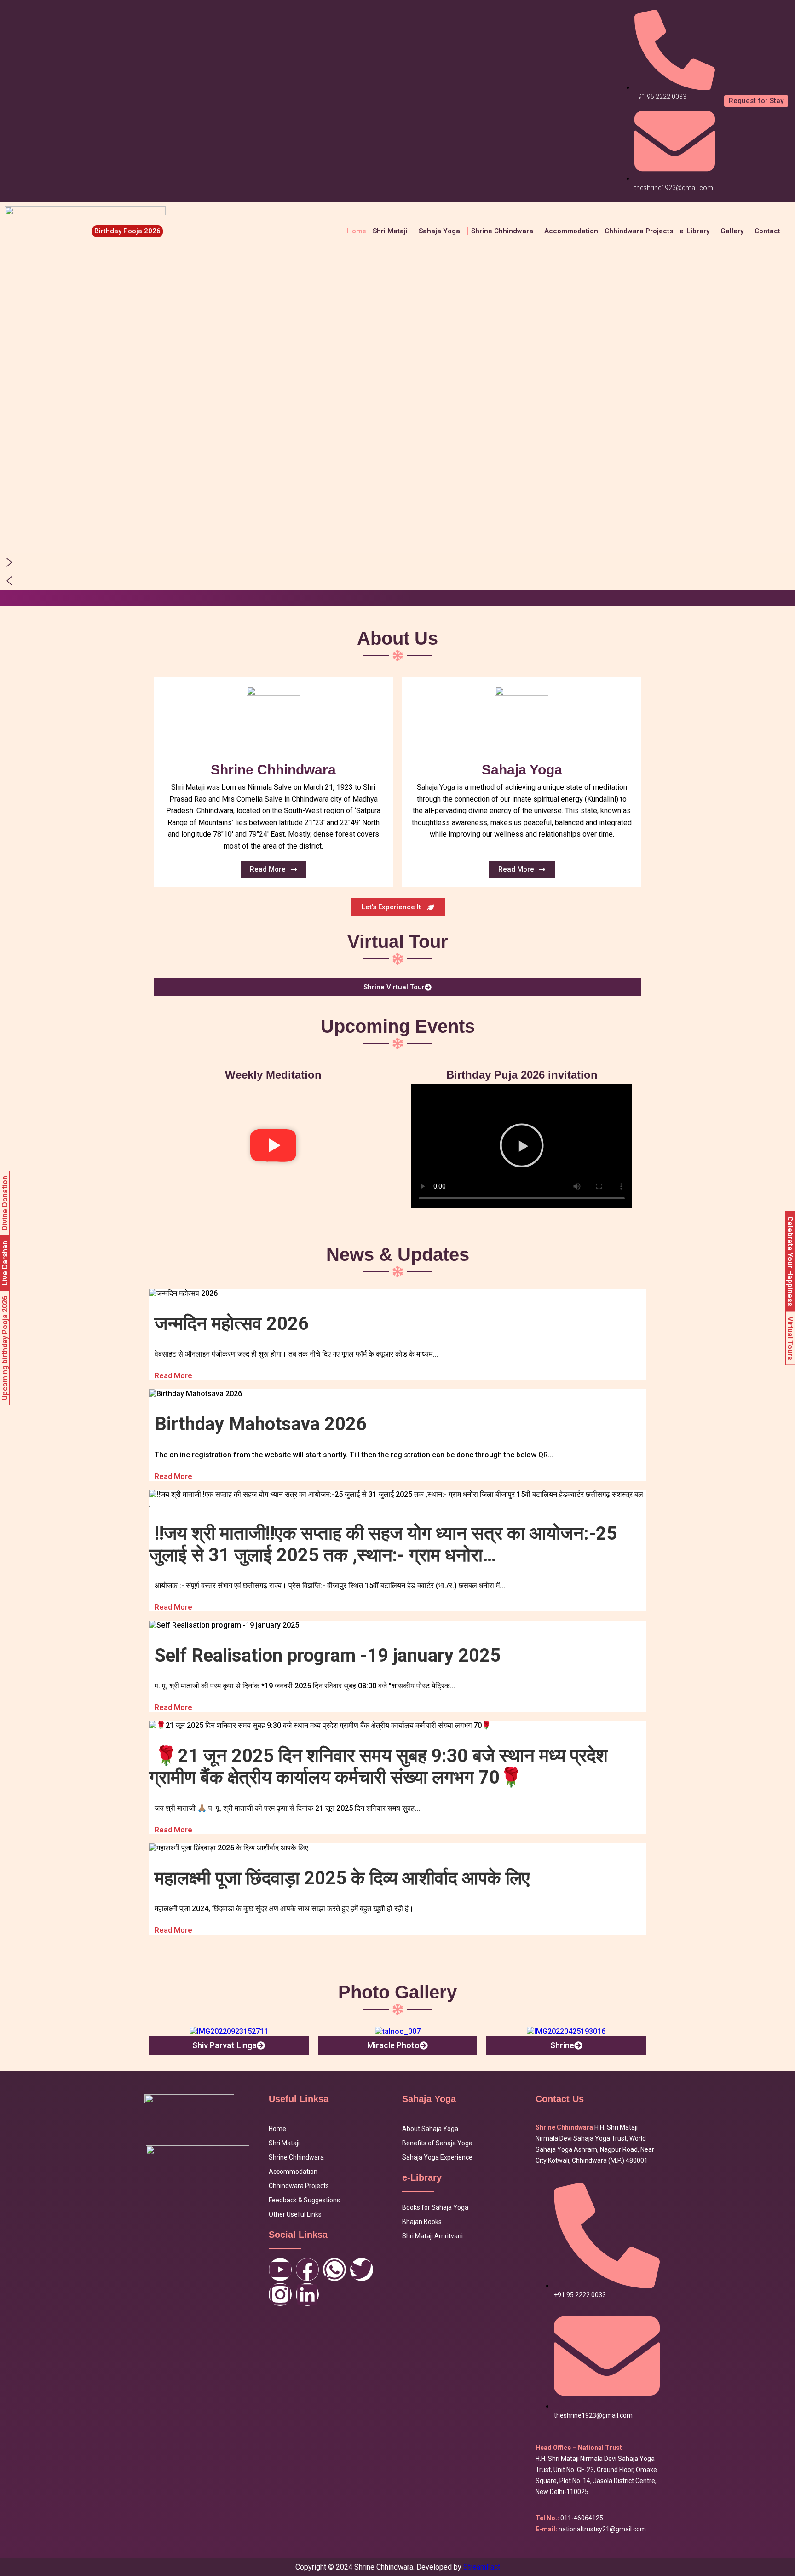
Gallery (732, 231)
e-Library (694, 231)
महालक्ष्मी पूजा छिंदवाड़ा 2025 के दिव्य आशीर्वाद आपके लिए (342, 1878)
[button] (392, 231)
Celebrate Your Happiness (790, 1261)
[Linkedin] (307, 2294)
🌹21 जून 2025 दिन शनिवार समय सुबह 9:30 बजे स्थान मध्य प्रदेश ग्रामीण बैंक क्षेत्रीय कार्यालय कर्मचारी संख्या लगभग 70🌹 (378, 1767)
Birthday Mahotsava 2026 (261, 1424)
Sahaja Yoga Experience (437, 2157)
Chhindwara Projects (639, 231)
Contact (767, 231)
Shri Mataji (284, 2143)
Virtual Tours (790, 1338)
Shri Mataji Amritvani (432, 2236)
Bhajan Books (422, 2222)
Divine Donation (5, 1203)
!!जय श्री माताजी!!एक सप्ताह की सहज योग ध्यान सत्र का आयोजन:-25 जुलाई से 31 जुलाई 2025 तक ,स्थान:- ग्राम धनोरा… (383, 1544)
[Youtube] (280, 2270)
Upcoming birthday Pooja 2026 (5, 1348)
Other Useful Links (295, 2214)
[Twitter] (362, 2270)
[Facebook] (307, 2270)
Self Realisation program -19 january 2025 (328, 1655)
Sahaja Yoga (439, 231)
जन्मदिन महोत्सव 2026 (232, 1324)
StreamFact (482, 2567)
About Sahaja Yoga (430, 2129)
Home (357, 231)
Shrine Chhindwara (502, 231)
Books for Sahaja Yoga (435, 2207)
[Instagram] (280, 2294)
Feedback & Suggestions (304, 2200)
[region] (397, 425)
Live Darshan (5, 1263)
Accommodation (571, 231)
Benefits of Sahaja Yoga (437, 2143)
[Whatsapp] (334, 2270)
